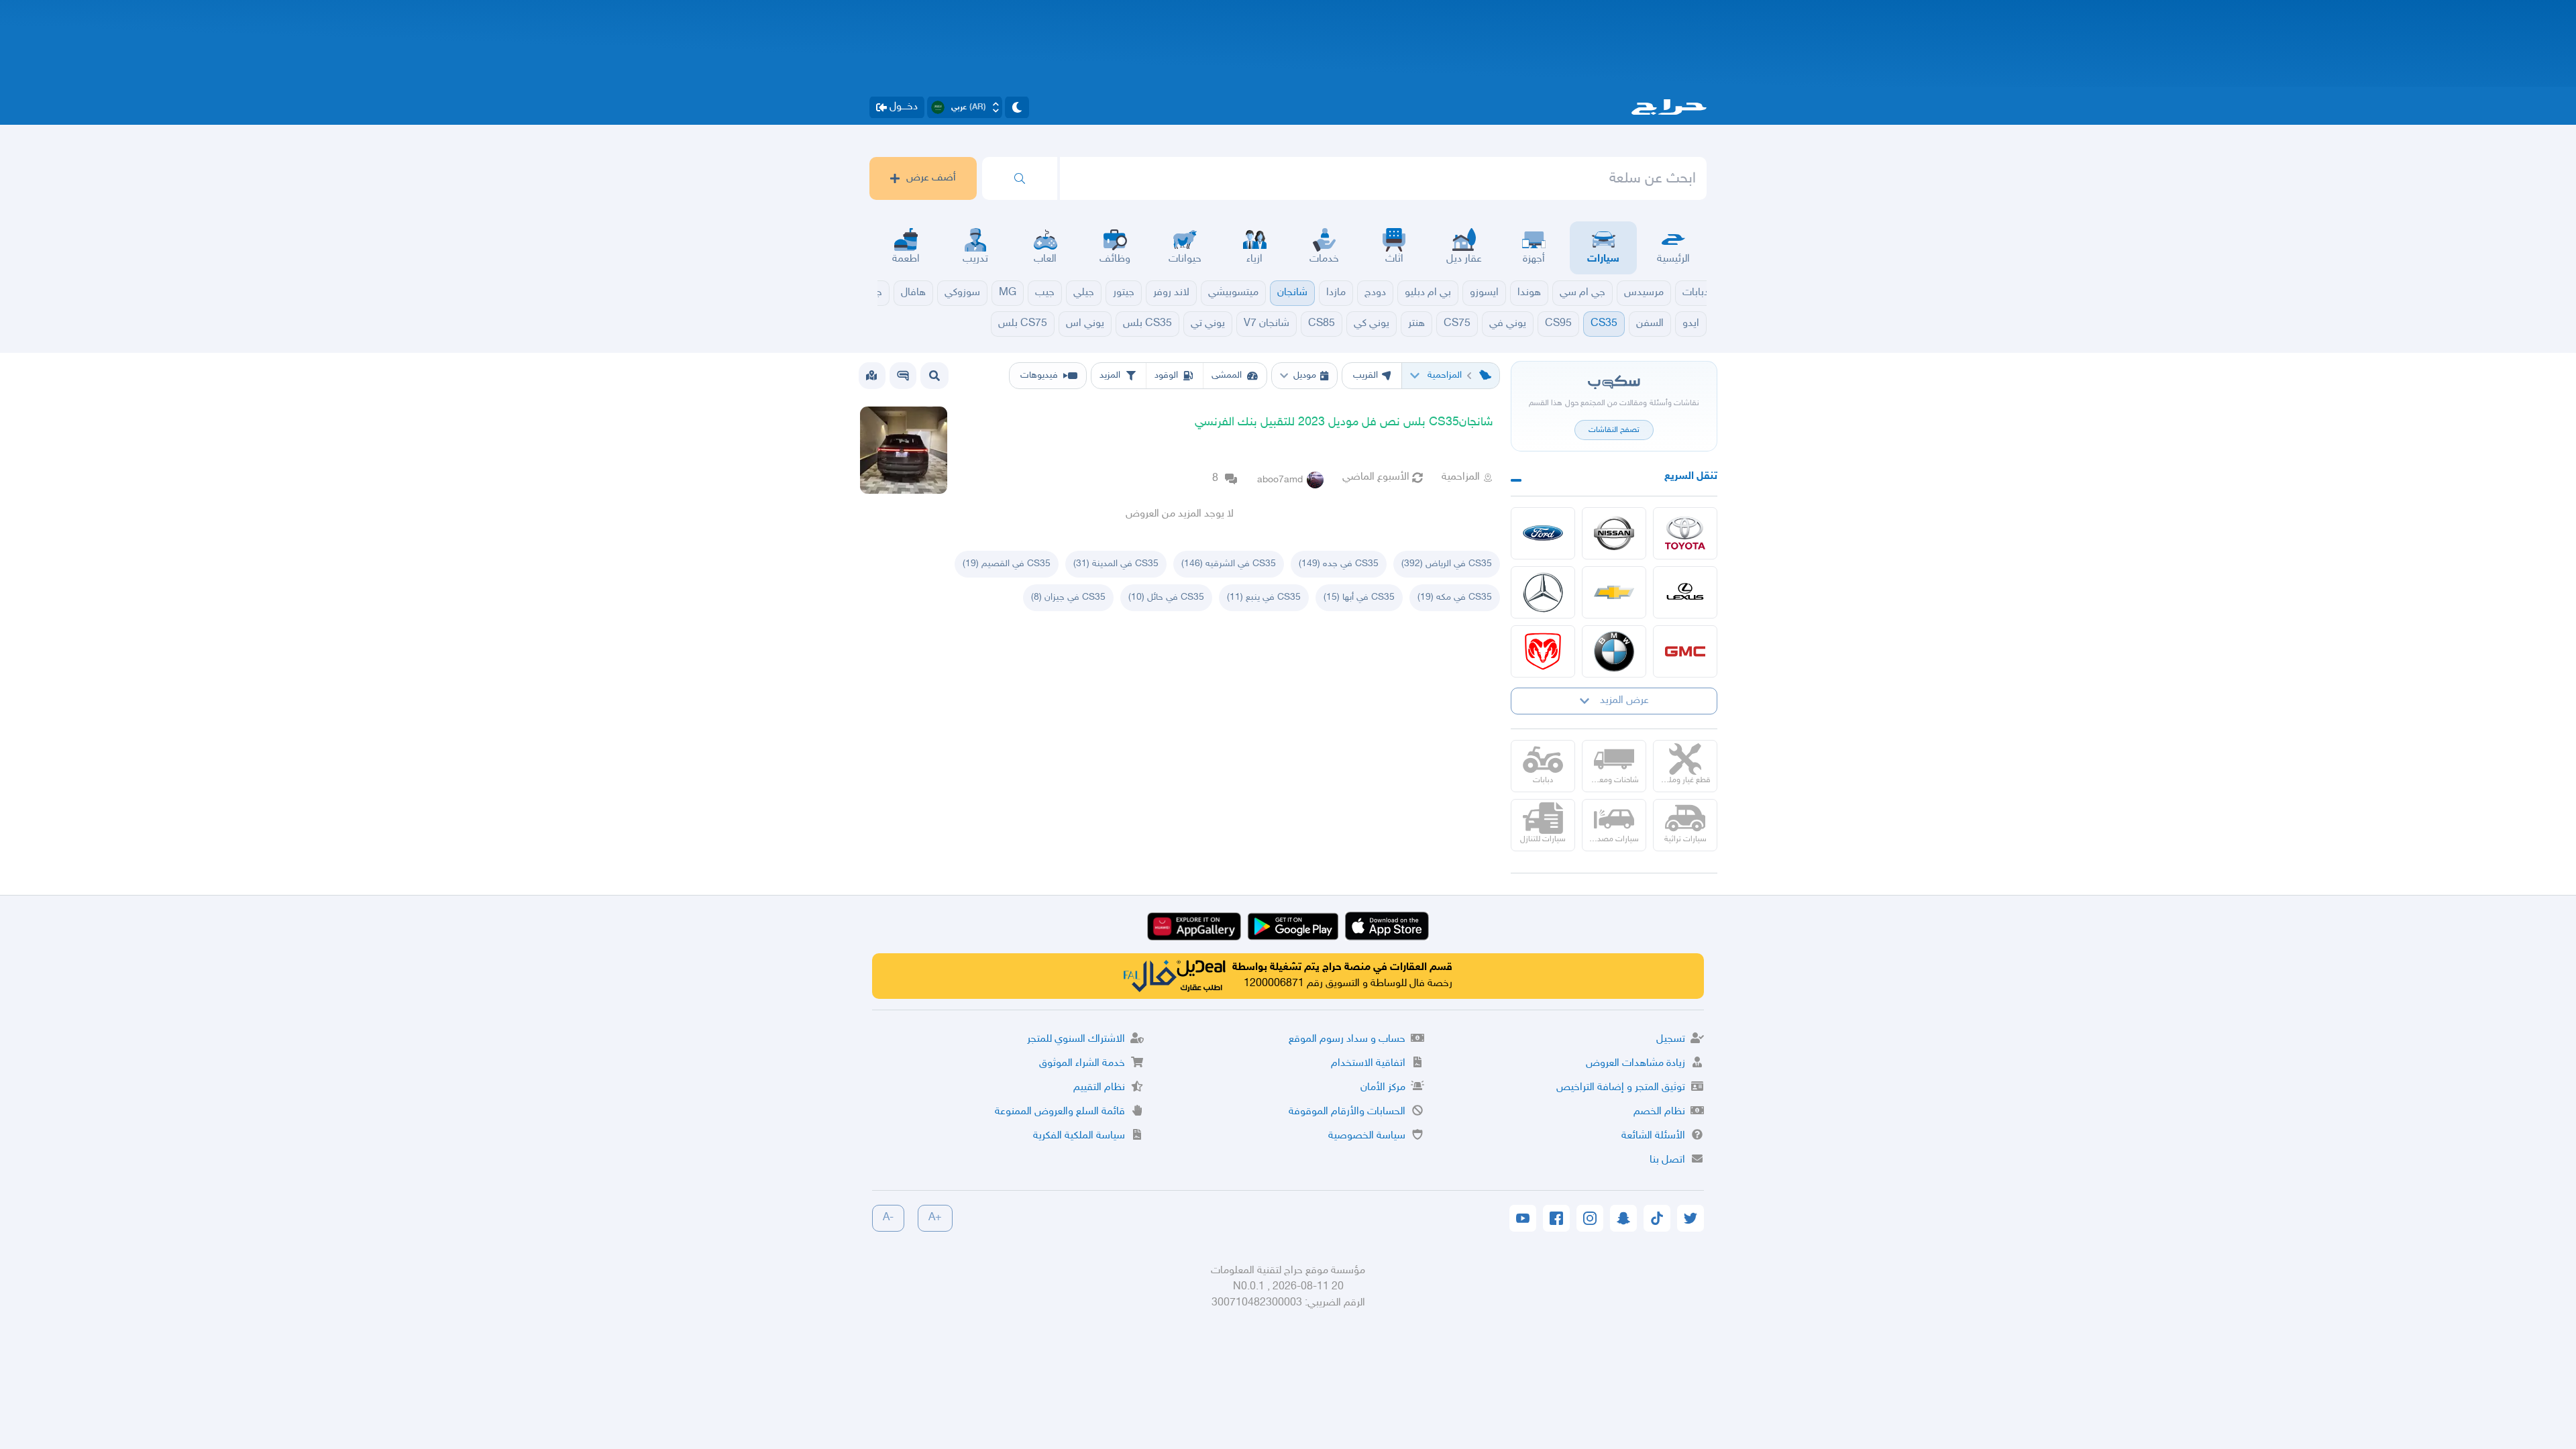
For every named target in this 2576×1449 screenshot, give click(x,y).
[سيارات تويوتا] (1685, 533)
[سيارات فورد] (1543, 533)
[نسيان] (1614, 533)
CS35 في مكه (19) (1455, 597)
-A (888, 1218)
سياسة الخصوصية (1367, 1136)
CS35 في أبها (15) (1359, 597)
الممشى (1227, 375)
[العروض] (871, 376)
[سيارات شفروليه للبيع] (1614, 592)
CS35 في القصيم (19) (1007, 564)
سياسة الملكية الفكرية (1079, 1136)
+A (935, 1218)
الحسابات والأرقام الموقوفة (1347, 1112)
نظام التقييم (1099, 1088)
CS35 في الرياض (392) (1447, 564)
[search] (1020, 178)
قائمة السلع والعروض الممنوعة (1060, 1112)
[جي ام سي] (1685, 651)
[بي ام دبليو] (1614, 651)
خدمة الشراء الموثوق (1082, 1064)
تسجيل (1671, 1039)
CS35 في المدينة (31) (1116, 564)
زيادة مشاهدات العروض (1635, 1064)
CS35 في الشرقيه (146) (1229, 564)
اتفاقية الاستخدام (1368, 1064)
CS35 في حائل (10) (1166, 597)
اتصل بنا (1667, 1160)
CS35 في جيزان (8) (1068, 597)
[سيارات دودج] (1543, 651)
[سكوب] (903, 376)
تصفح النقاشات (1614, 430)
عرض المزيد (1624, 701)
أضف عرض (931, 178)
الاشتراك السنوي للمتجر (1076, 1039)
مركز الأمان (1383, 1088)
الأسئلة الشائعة (1653, 1136)
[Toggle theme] (1017, 107)
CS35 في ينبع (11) (1264, 597)
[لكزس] (1685, 592)
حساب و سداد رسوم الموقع (1347, 1039)
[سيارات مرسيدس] (1543, 592)
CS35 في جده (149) (1339, 564)
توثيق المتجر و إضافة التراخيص (1621, 1088)
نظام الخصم (1659, 1112)
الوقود (1166, 375)
